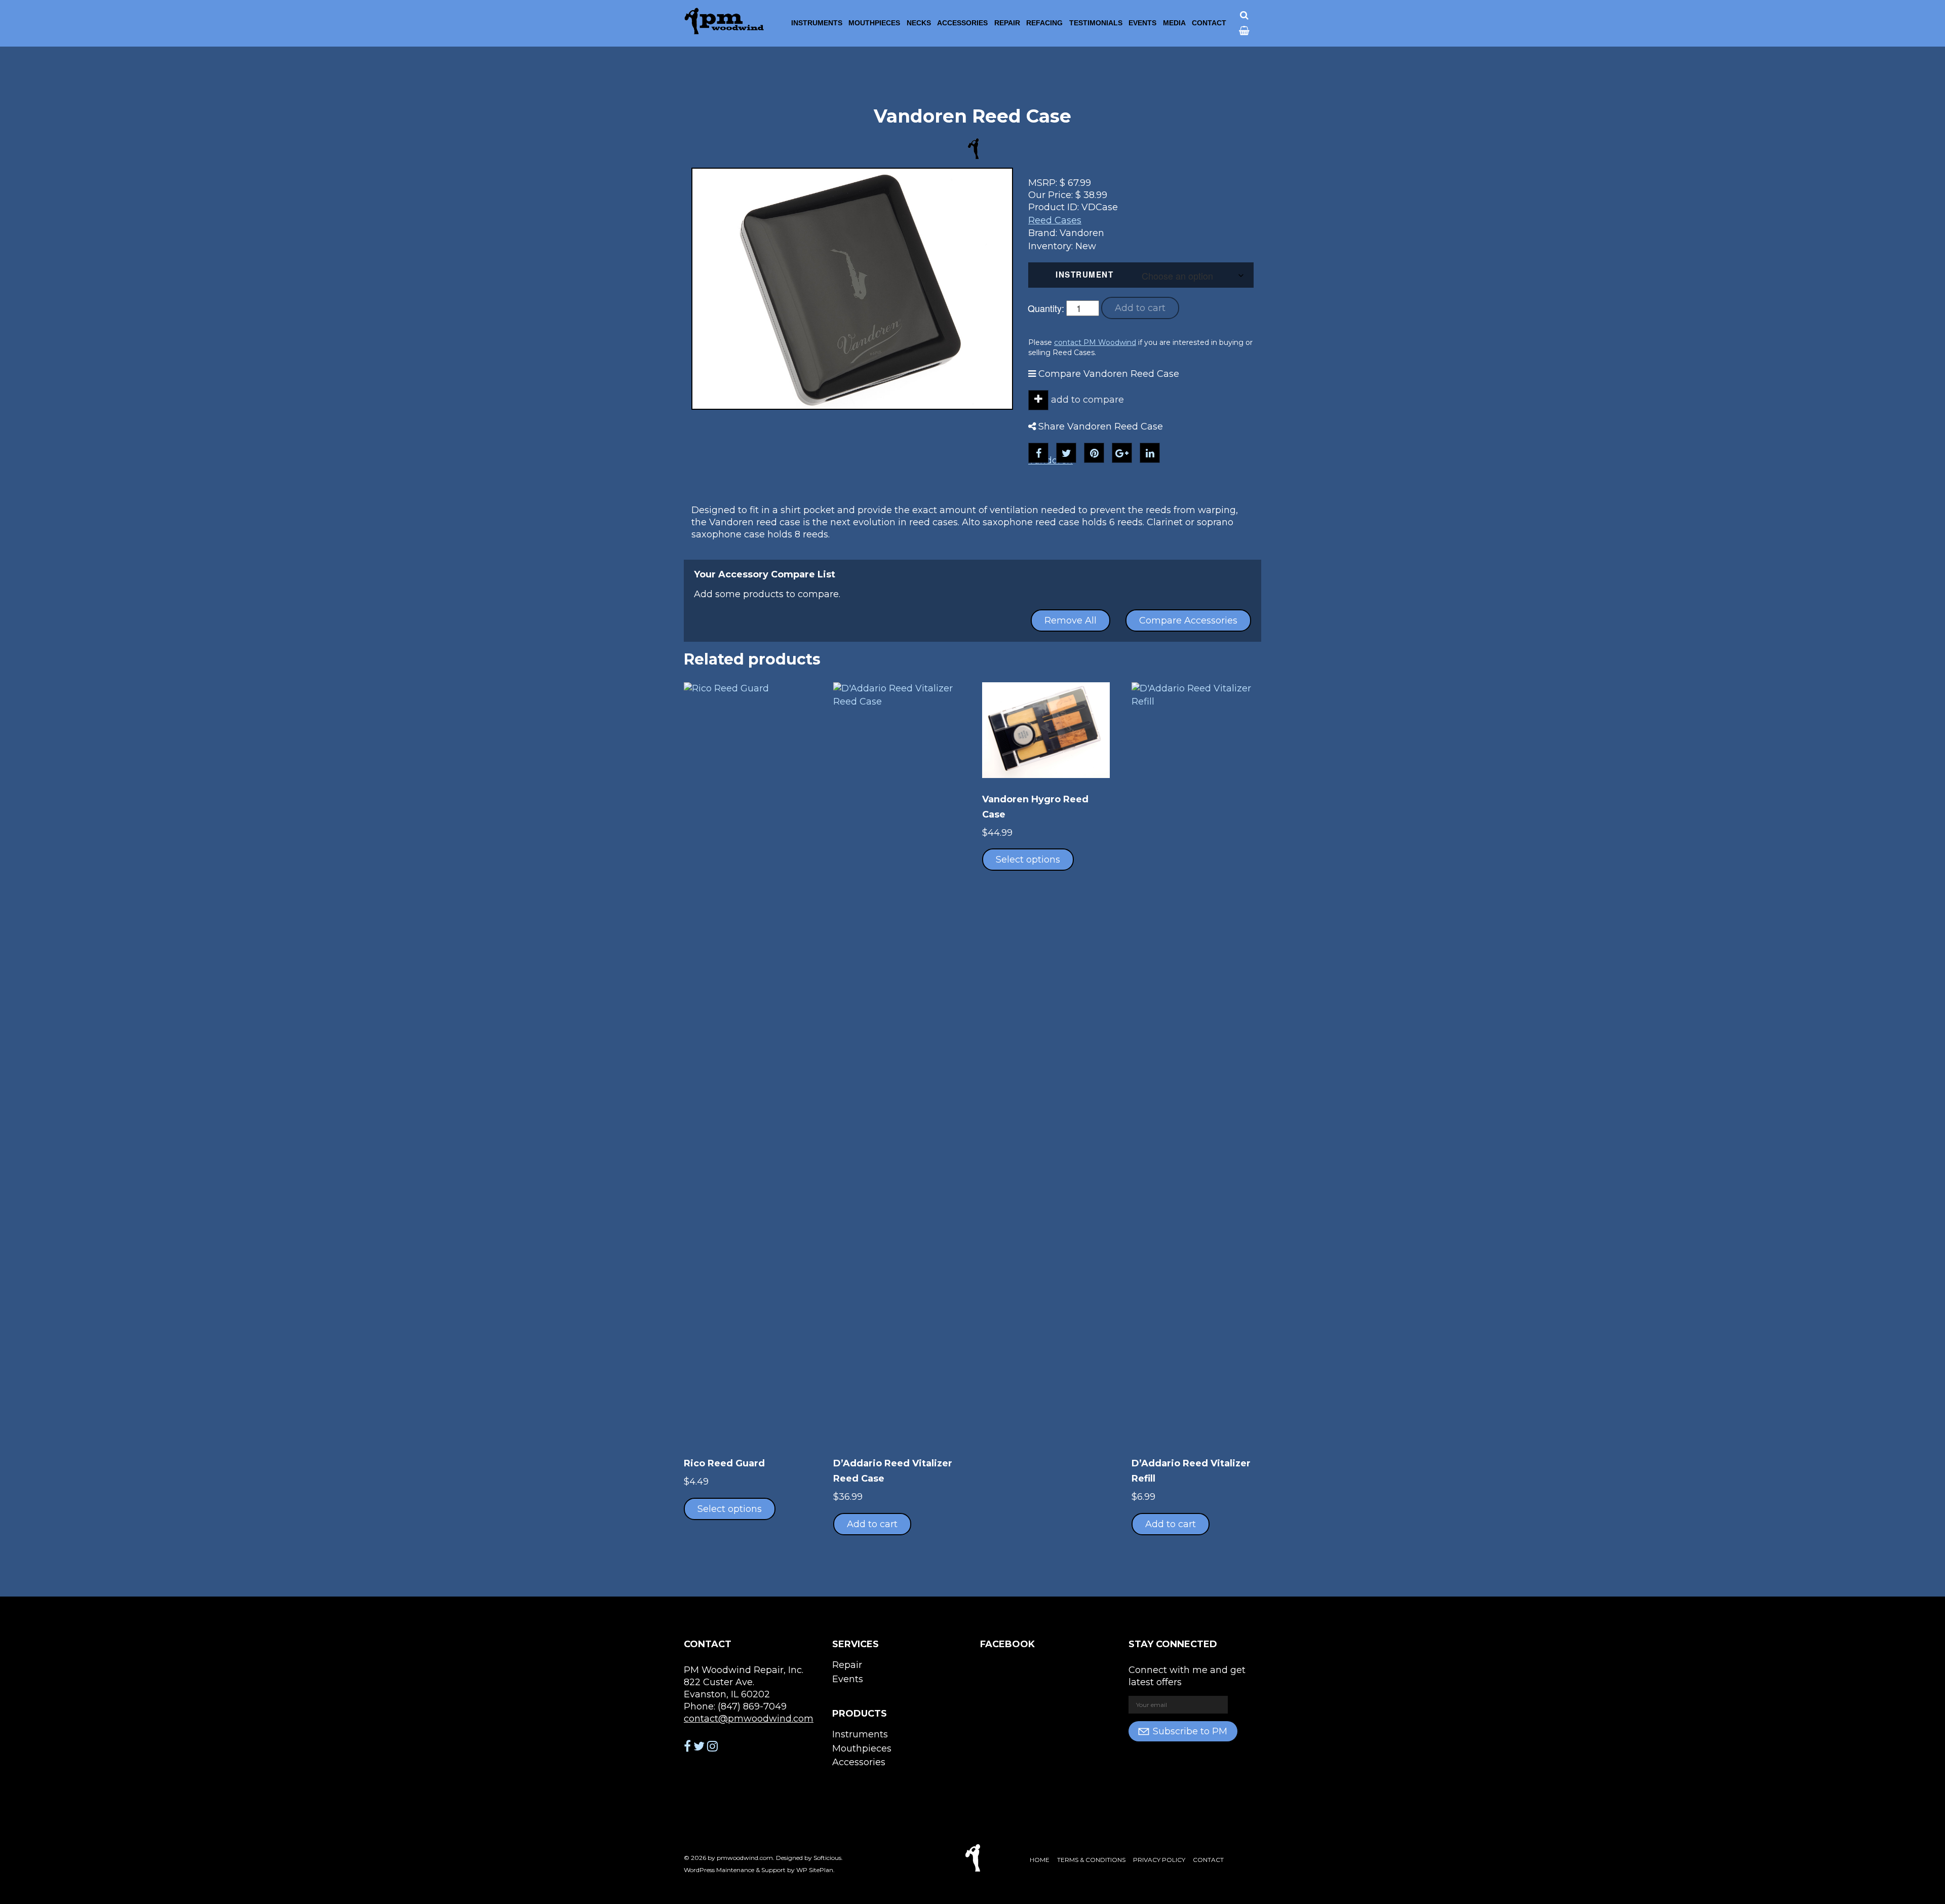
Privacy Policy (1159, 1860)
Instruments (817, 23)
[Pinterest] (1094, 453)
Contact (1209, 23)
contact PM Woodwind (1095, 342)
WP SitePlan (815, 1870)
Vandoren (1051, 460)
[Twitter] (1066, 453)
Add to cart (1140, 308)
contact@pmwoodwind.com (749, 1719)
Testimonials (1096, 23)
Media (1174, 23)
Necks (919, 23)
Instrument (1084, 275)
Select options (730, 1509)
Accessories (962, 23)
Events (1142, 23)
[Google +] (1122, 453)
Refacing (1044, 23)
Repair (1007, 23)
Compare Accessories (1188, 620)
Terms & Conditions (1091, 1860)
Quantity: (1046, 308)
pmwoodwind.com (745, 1858)
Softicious (827, 1858)
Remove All (1071, 620)
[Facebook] (1038, 453)
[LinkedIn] (1150, 453)
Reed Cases (1055, 220)
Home (1040, 1860)
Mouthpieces (874, 23)
